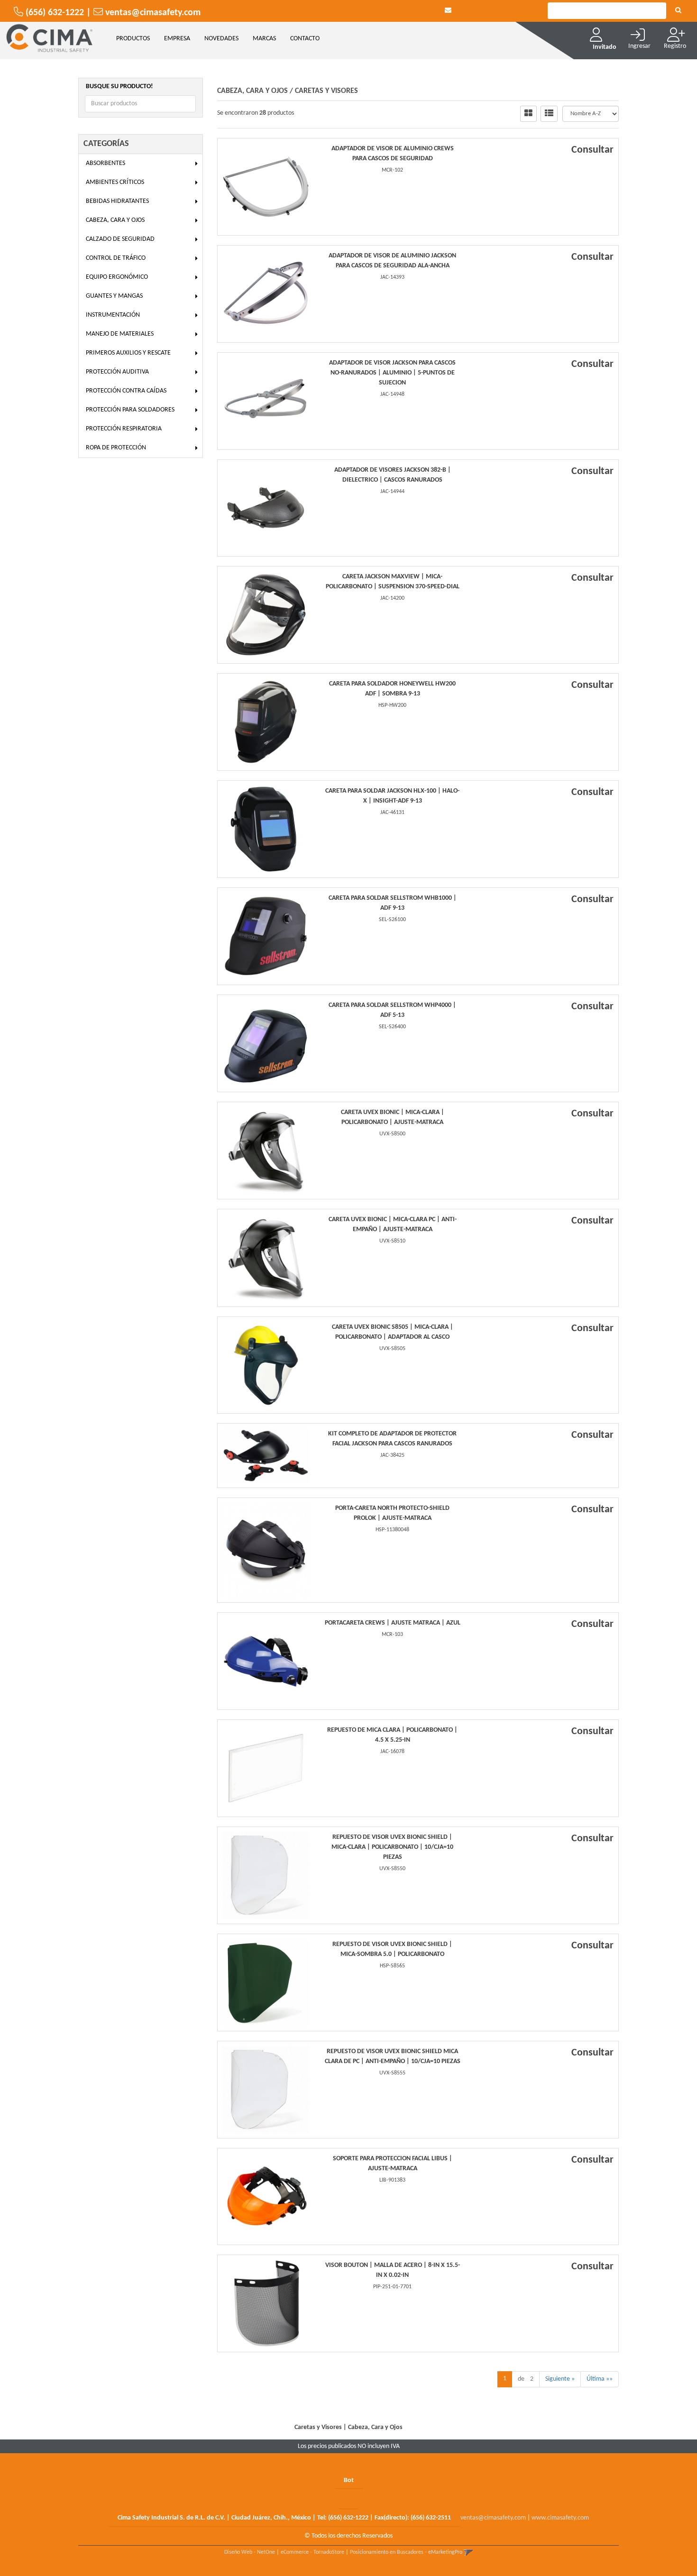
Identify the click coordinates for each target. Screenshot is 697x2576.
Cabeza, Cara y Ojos (115, 220)
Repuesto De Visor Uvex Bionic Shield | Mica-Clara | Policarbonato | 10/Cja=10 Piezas (392, 1847)
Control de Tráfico (116, 258)
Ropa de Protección (116, 448)
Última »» (600, 2379)
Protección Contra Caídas (126, 391)
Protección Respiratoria (124, 429)
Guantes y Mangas (114, 296)
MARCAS (264, 39)
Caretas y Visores (326, 91)
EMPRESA (177, 39)
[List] (549, 114)
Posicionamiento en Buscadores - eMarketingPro (406, 2552)
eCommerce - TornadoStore (312, 2552)
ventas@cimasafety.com (493, 2518)
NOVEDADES (221, 39)
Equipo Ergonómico (117, 277)
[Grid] (528, 114)
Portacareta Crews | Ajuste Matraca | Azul (393, 1623)
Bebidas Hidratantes (117, 201)
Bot (349, 2480)
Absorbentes (105, 163)
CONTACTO (305, 39)
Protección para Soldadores (130, 410)
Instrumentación (113, 315)
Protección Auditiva (117, 372)
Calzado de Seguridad (120, 239)
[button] (448, 11)
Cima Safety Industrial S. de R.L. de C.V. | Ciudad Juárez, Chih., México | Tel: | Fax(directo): (284, 2518)
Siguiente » (560, 2379)
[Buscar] (678, 11)
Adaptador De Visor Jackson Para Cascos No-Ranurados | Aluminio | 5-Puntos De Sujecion (392, 373)
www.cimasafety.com (560, 2518)
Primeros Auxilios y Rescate (128, 353)
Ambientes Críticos (115, 182)
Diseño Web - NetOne (250, 2552)
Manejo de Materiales (120, 334)
